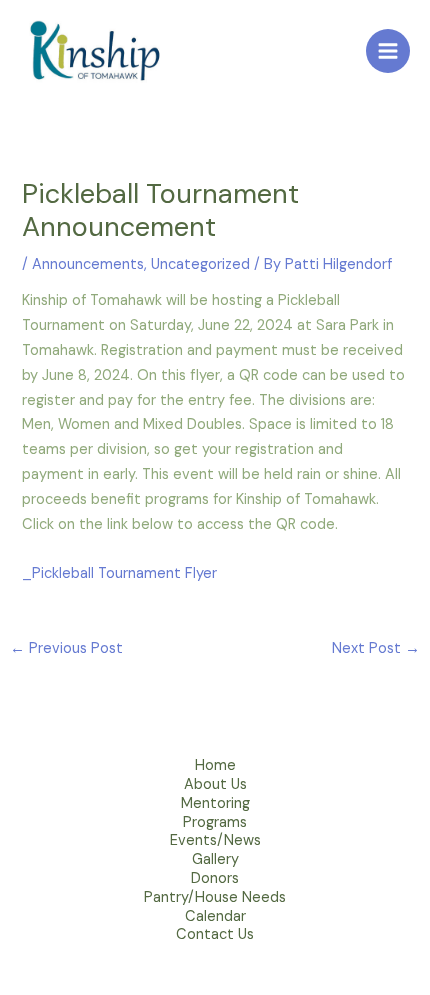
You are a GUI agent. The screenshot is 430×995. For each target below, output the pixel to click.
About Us (215, 787)
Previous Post (66, 648)
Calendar (215, 919)
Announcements (88, 264)
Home (215, 768)
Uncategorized (200, 264)
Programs (215, 825)
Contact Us (215, 937)
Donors (215, 881)
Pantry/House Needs (215, 900)
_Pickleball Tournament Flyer (119, 573)
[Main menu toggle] (388, 51)
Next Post (376, 648)
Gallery (215, 862)
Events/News (215, 843)
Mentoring (215, 806)
